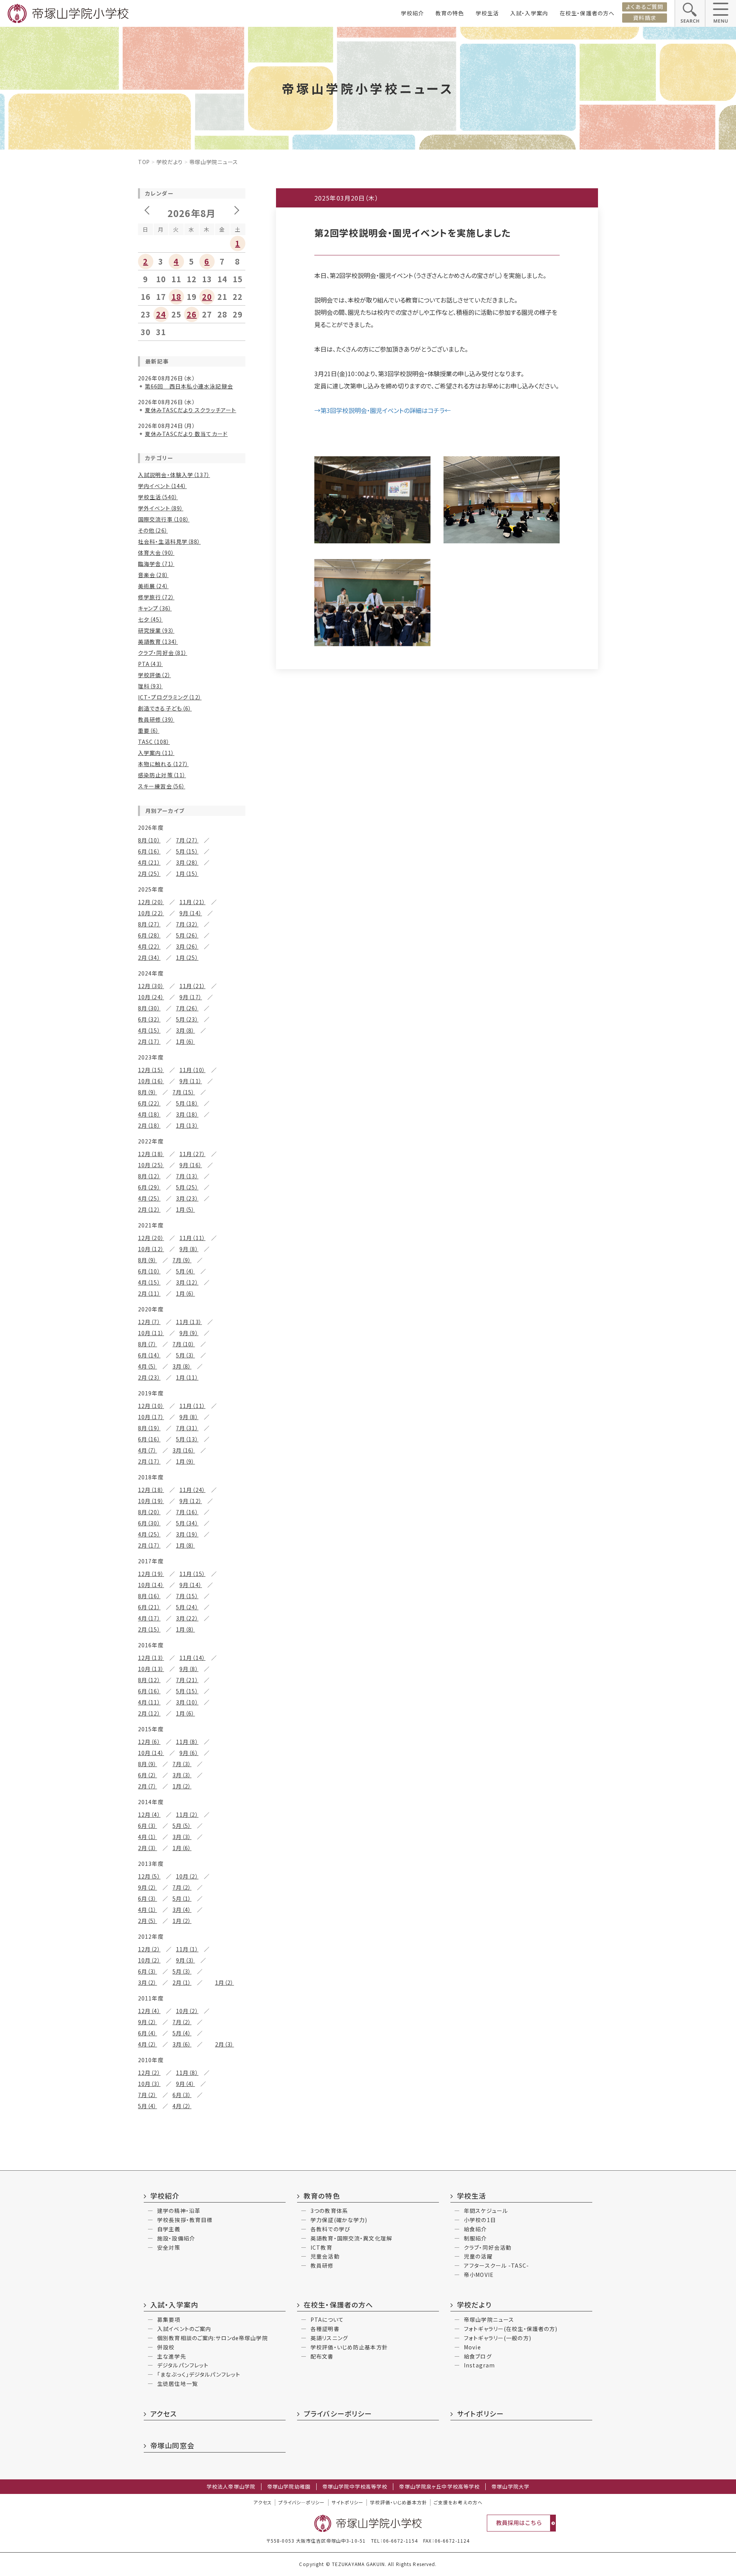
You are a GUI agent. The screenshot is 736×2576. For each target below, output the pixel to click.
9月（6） (189, 1753)
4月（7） (148, 1450)
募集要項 (169, 2319)
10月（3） (149, 2084)
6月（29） (149, 1187)
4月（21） (149, 862)
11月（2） (187, 1814)
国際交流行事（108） (164, 519)
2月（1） (182, 1982)
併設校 (166, 2347)
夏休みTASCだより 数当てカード (186, 434)
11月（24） (192, 1490)
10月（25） (151, 1165)
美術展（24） (153, 586)
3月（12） (187, 1282)
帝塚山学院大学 (510, 2487)
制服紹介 (475, 2238)
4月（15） (149, 1030)
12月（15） (151, 1070)
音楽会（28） (153, 575)
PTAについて (327, 2319)
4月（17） (149, 1618)
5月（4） (186, 1271)
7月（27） (187, 840)
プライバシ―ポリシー (301, 2502)
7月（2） (182, 1887)
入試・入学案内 (529, 13)
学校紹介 (412, 13)
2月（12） (149, 1209)
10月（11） (151, 1333)
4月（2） (148, 2044)
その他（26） (153, 530)
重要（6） (149, 730)
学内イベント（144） (162, 486)
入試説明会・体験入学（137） (174, 475)
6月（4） (148, 2033)
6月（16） (149, 851)
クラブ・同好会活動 (488, 2247)
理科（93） (150, 686)
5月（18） (187, 1103)
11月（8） (187, 1742)
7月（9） (182, 1260)
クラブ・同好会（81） (163, 653)
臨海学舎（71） (156, 564)
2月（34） (149, 957)
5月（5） (182, 1826)
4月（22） (149, 946)
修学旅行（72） (156, 597)
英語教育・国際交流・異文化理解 (351, 2238)
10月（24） (151, 997)
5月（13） (187, 1439)
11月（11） (192, 1238)
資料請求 (644, 18)
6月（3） (148, 1826)
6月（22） (149, 1103)
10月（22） (151, 913)
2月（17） (149, 1041)
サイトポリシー (480, 2413)
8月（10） (149, 840)
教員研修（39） (156, 719)
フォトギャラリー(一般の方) (498, 2338)
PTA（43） (150, 664)
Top (144, 162)
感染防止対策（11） (162, 775)
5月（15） (187, 851)
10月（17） (151, 1417)
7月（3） (182, 1764)
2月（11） (149, 1293)
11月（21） (192, 902)
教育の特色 (450, 13)
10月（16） (151, 1081)
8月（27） (149, 924)
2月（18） (149, 1125)
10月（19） (151, 1501)
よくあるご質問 (645, 7)
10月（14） (151, 1585)
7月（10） (184, 1344)
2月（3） (148, 1848)
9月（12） (191, 1501)
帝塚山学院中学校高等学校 (355, 2487)
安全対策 (169, 2247)
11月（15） (192, 1574)
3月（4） (182, 1910)
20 (207, 297)
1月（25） (187, 957)
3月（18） (187, 1114)
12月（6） (149, 1742)
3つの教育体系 (329, 2211)
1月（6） (186, 1041)
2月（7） (148, 1786)
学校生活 (487, 13)
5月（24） (187, 1607)
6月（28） (149, 935)
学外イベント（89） (161, 508)
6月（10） (149, 1271)
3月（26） (187, 946)
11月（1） (187, 1949)
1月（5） (186, 1209)
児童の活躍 (478, 2256)
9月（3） (186, 1960)
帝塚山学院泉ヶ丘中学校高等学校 (439, 2487)
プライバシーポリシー (338, 2413)
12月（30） (151, 986)
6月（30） (149, 1523)
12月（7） (149, 1322)
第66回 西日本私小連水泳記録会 (189, 386)
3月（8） (186, 1030)
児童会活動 (325, 2256)
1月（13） (187, 1125)
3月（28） (187, 862)
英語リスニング (329, 2338)
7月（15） (184, 1092)
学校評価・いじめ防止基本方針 (349, 2347)
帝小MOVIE (479, 2275)
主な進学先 (172, 2356)
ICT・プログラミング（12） (170, 697)
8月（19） (149, 1428)
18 (176, 297)
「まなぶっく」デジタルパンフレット (199, 2374)
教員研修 (322, 2265)
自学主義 (169, 2229)
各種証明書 (325, 2329)
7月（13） (187, 1176)
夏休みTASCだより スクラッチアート (191, 410)
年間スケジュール (486, 2211)
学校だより (170, 162)
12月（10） (151, 1406)
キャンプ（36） (155, 608)
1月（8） (186, 1545)
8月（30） (149, 1008)
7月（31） (187, 1428)
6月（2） (148, 1775)
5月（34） (187, 1523)
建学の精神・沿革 (179, 2211)
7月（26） (187, 1008)
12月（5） (149, 1876)
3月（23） (187, 1198)
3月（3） (182, 1775)
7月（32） (187, 924)
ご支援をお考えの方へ (458, 2502)
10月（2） (187, 1876)
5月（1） (182, 1898)
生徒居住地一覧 (177, 2384)
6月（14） (149, 1355)
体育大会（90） (156, 553)
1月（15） (187, 873)
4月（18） (149, 1114)
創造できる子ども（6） (165, 708)
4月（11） (149, 1702)
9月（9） (189, 1333)
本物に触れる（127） (163, 764)
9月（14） (191, 913)
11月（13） (189, 1322)
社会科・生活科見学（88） (169, 541)
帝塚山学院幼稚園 (289, 2487)
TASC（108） (154, 742)
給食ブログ (478, 2356)
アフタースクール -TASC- (496, 2265)
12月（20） (151, 902)
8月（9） (148, 1092)
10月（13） (151, 1669)
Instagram (479, 2365)
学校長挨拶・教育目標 (185, 2220)
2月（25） (149, 873)
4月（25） (149, 1198)
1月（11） (187, 1377)
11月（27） (192, 1154)
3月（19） (187, 1534)
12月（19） (151, 1574)
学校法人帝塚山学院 (231, 2487)
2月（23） (149, 1377)
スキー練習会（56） (162, 786)
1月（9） (186, 1461)
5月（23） (187, 1019)
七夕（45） (150, 619)
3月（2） (148, 1982)
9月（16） (191, 1165)
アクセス (163, 2413)
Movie (472, 2347)
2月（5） (148, 1921)
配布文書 (322, 2356)
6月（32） (149, 1019)
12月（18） (151, 1154)
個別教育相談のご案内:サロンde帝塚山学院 (213, 2338)
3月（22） (187, 1618)
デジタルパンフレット (183, 2365)
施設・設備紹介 (176, 2238)
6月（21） (149, 1607)
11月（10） (192, 1070)
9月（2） (148, 1887)
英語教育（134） (158, 642)
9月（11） (191, 1081)
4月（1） (148, 1837)
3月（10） (187, 1702)
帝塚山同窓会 (172, 2445)
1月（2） (182, 1786)
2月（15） (149, 1629)
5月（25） (187, 1187)
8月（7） (148, 1344)
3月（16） (184, 1450)
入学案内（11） (156, 753)
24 (161, 314)
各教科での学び (330, 2229)
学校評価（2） (154, 675)
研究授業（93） (156, 630)
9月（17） (191, 997)
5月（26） (187, 935)
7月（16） (187, 1512)
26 (192, 314)
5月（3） (186, 1355)
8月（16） (149, 1596)
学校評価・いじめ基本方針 (398, 2502)
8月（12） (149, 1176)
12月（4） (149, 1814)
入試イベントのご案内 (184, 2329)
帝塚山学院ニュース (489, 2319)
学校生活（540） (158, 497)
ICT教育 (321, 2247)
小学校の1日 (480, 2220)
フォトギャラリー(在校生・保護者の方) (511, 2329)
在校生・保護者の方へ (587, 13)
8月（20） (149, 1512)
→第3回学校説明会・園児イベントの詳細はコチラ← (383, 410)
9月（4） (186, 2084)
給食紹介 (475, 2229)
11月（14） (192, 1658)
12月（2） (149, 1949)
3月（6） (182, 2044)
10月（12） (151, 1249)
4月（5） (148, 1366)
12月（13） (151, 1658)
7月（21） (187, 1680)
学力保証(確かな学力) (339, 2220)
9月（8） (189, 1249)
